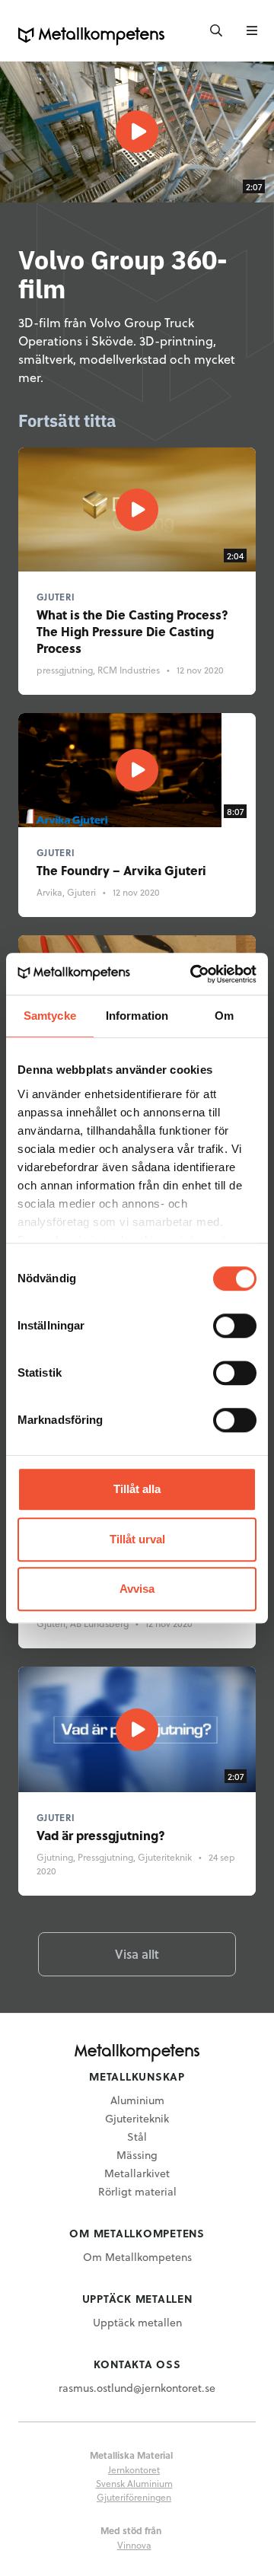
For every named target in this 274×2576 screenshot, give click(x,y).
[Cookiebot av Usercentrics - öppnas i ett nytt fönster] (193, 974)
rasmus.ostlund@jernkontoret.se (137, 2388)
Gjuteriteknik (137, 2118)
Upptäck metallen (137, 2322)
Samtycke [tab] (50, 1016)
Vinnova (134, 2545)
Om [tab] (224, 1016)
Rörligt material (137, 2191)
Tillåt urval (137, 1539)
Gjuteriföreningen (134, 2497)
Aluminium (137, 2100)
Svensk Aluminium (134, 2483)
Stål (137, 2137)
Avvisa (137, 1589)
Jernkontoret (134, 2469)
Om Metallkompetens (137, 2257)
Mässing (137, 2155)
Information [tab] (137, 1016)
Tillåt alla (137, 1489)
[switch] (235, 1326)
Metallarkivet (137, 2173)
